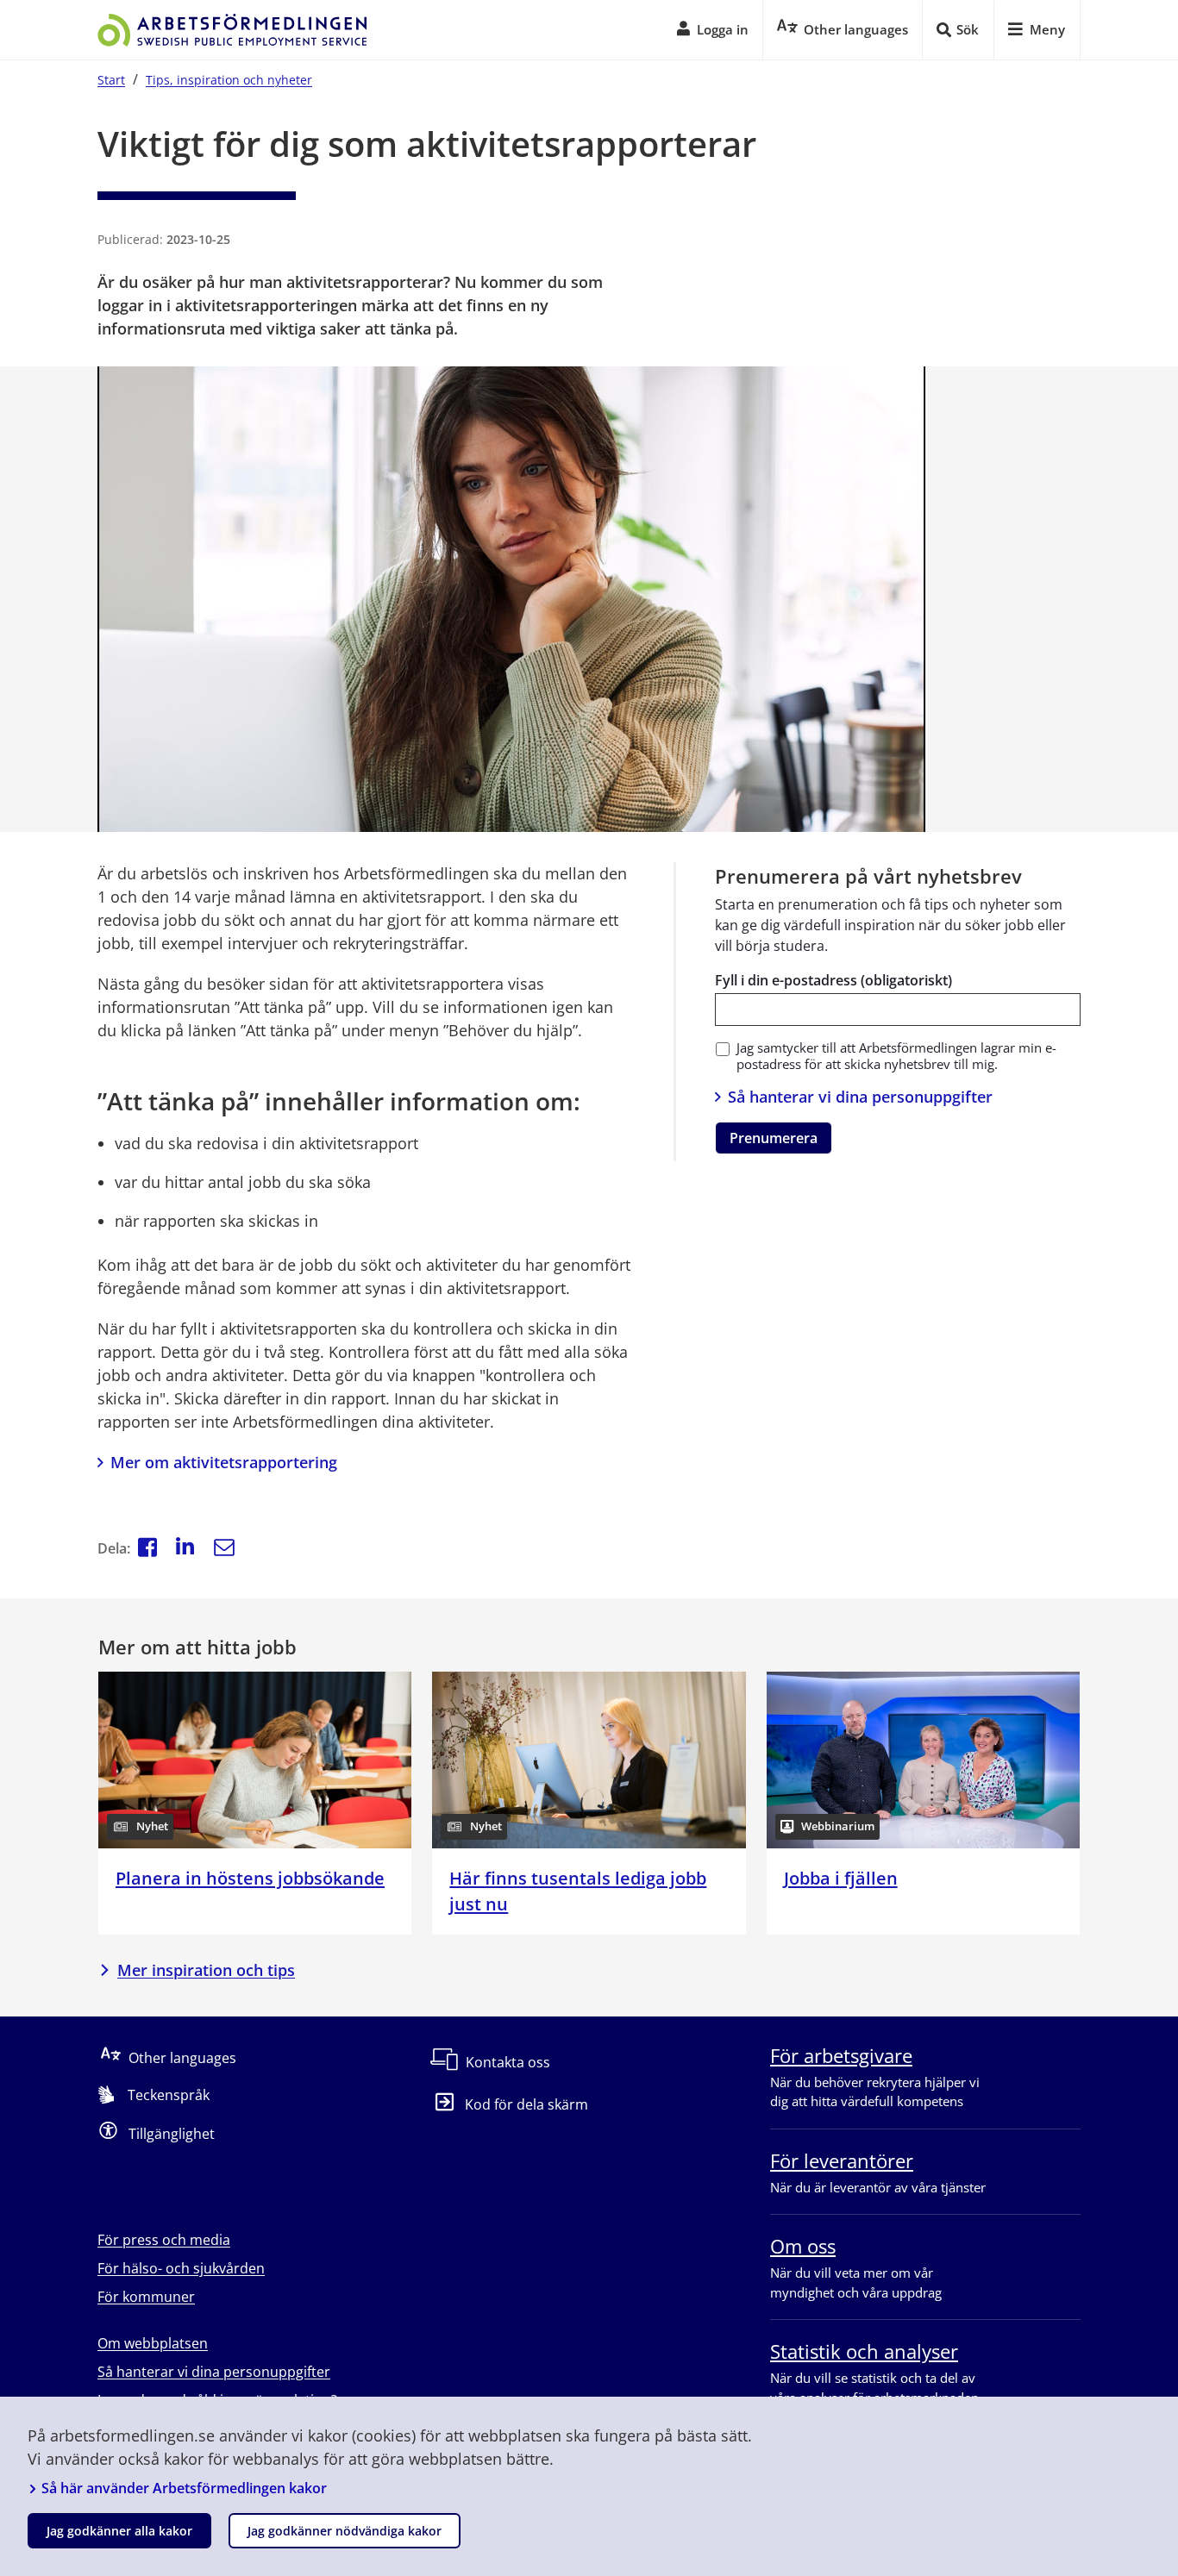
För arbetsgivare (841, 2055)
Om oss (803, 2246)
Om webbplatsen (153, 2343)
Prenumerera (774, 1138)
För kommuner (146, 2297)
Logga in (723, 29)
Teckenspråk (169, 2095)
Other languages (182, 2058)
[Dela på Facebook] (147, 1549)
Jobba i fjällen (841, 1878)
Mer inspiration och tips (206, 1970)
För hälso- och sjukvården (181, 2268)
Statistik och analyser (864, 2351)
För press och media (164, 2240)
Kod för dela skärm (526, 2104)
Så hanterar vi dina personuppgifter (860, 1097)
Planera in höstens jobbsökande (250, 1878)
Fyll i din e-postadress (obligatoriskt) (833, 980)
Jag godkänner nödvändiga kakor (345, 2531)
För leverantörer (842, 2160)
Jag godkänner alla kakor (119, 2531)
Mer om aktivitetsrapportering (224, 1462)
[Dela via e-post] (224, 1549)
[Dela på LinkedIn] (185, 1549)
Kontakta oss (508, 2062)
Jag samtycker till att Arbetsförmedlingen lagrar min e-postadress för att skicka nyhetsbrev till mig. (896, 1056)
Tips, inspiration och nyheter (229, 80)
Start (111, 80)
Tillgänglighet (172, 2134)
